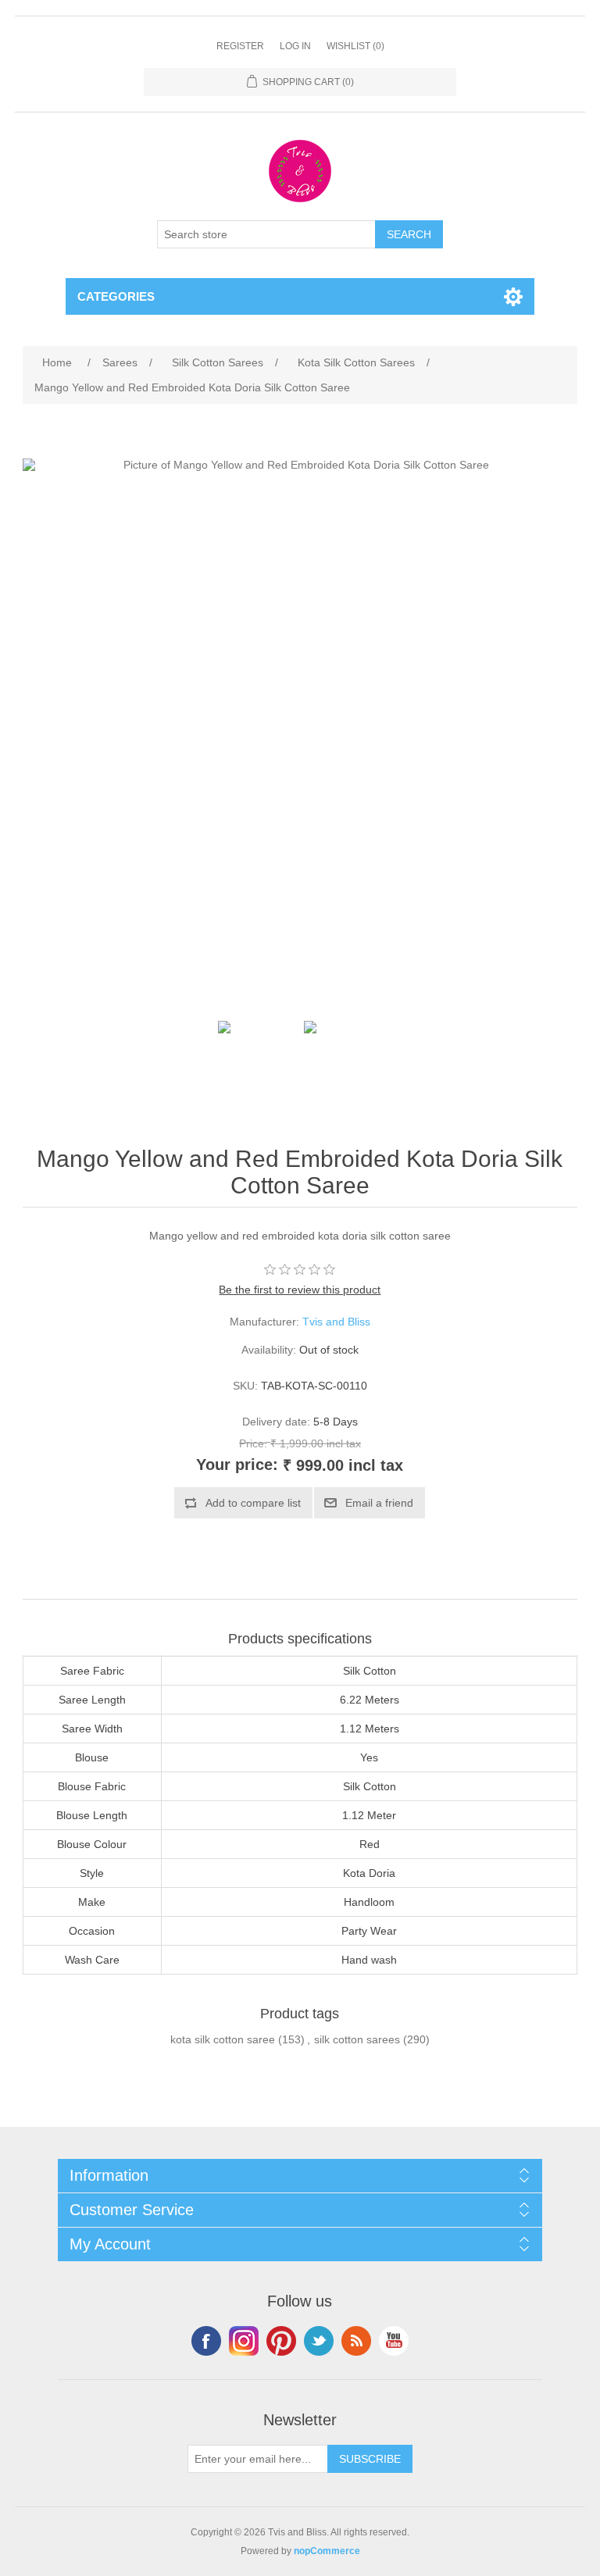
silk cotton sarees (357, 2039)
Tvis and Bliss (336, 1322)
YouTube (394, 2341)
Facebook (206, 2341)
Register (240, 46)
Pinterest (281, 2341)
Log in (295, 46)
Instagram (244, 2341)
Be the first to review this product (300, 1290)
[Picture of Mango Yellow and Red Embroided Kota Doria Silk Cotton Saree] (257, 1060)
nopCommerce (327, 2551)
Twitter (319, 2341)
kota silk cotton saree (223, 2039)
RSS (356, 2341)
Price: (253, 1443)
